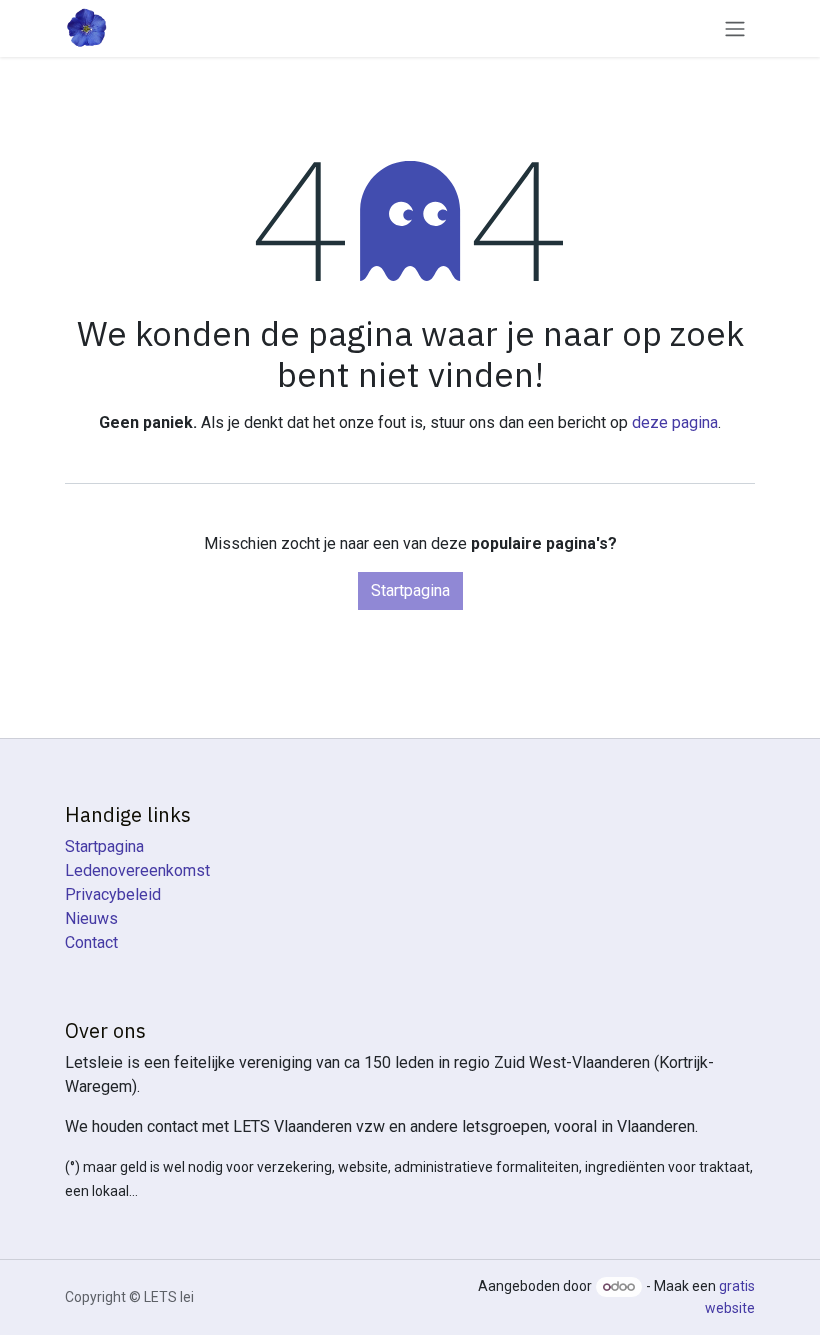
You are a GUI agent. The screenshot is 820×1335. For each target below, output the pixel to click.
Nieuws (91, 918)
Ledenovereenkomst (137, 870)
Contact (91, 942)
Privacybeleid (113, 894)
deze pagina (675, 422)
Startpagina (410, 590)
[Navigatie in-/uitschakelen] (735, 28)
